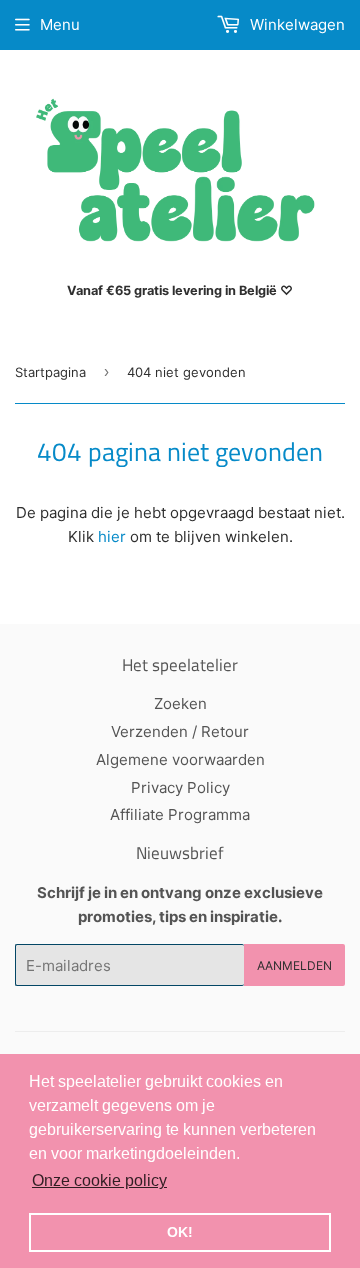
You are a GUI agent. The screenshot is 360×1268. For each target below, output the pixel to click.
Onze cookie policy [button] (99, 1180)
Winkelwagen (295, 24)
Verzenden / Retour (180, 731)
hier (112, 536)
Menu (60, 24)
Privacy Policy (180, 787)
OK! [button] (180, 1232)
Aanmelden (294, 965)
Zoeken (180, 703)
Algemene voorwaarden (180, 759)
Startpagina (50, 372)
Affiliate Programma (180, 814)
